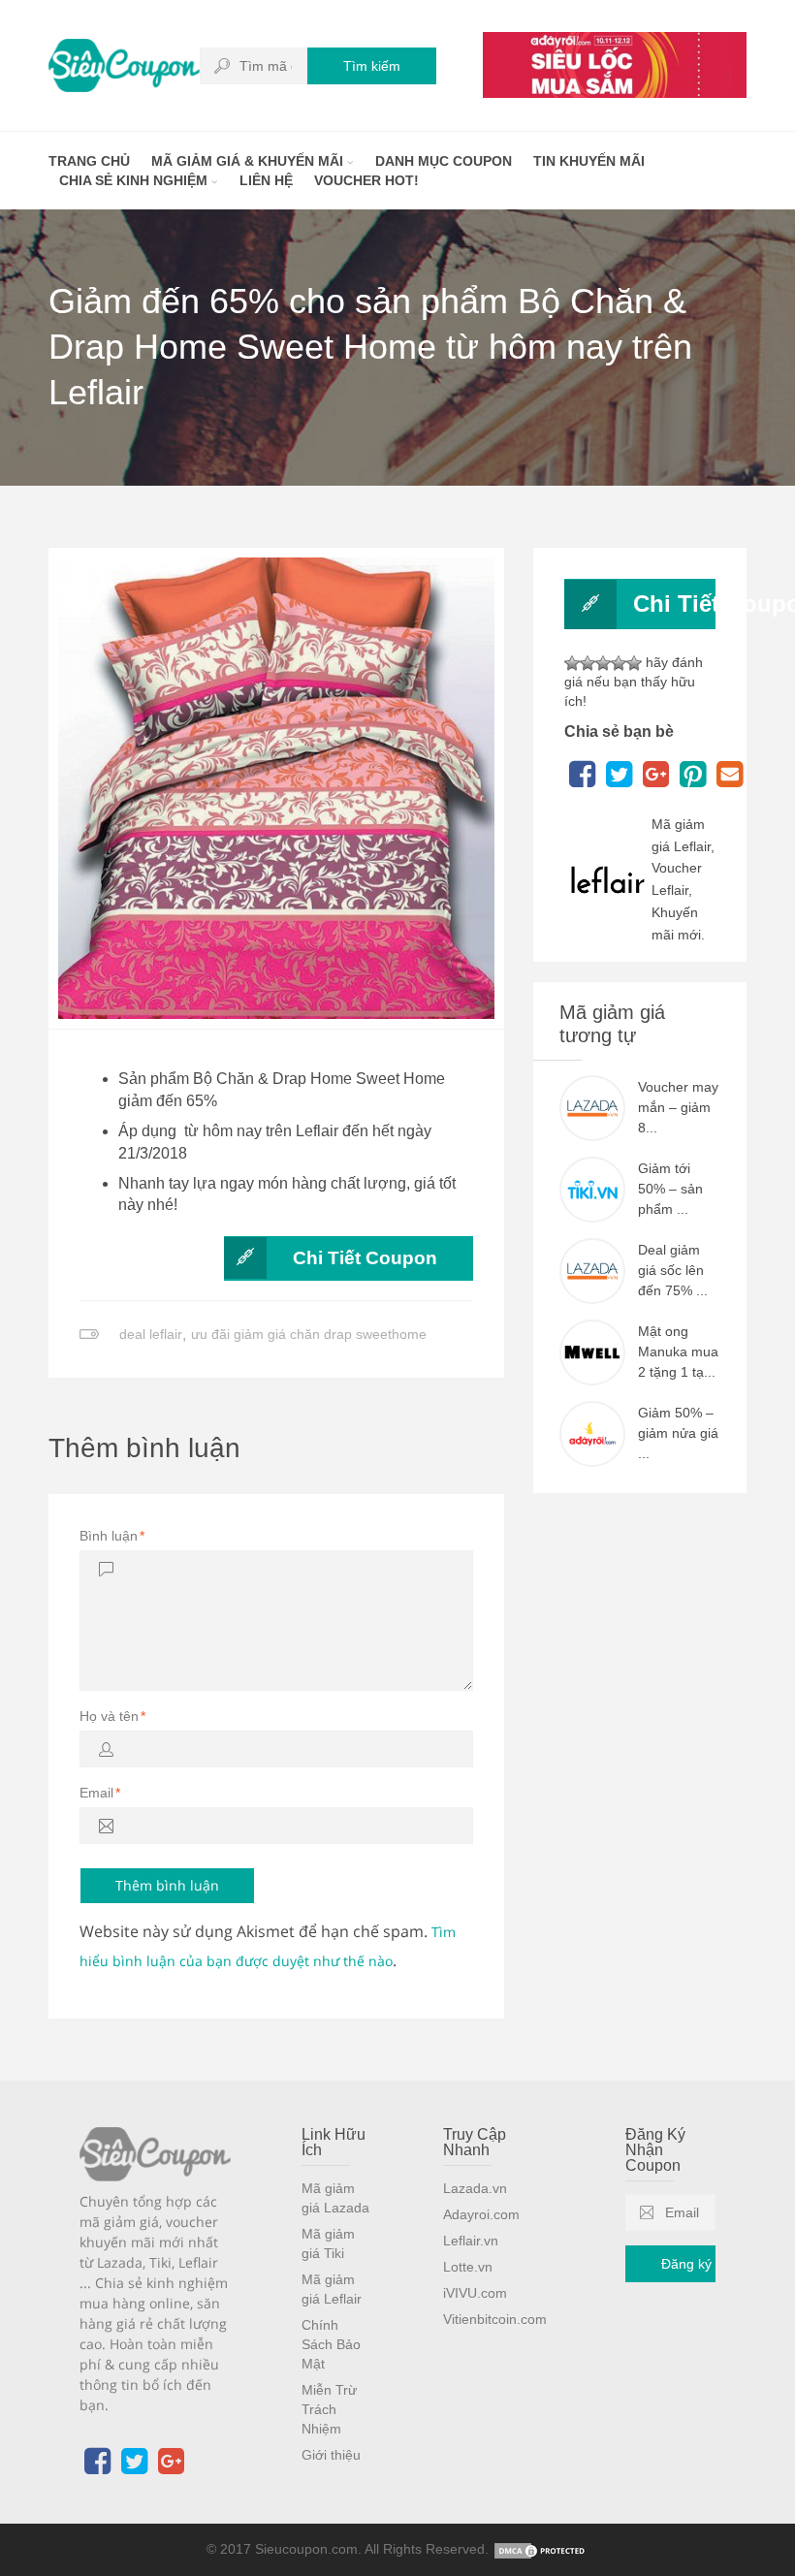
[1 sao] (572, 663)
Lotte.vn (468, 2267)
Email (100, 1793)
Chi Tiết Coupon (365, 1258)
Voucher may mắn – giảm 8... (678, 1107)
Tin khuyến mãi (589, 161)
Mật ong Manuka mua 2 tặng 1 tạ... (678, 1352)
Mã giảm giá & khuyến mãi (249, 161)
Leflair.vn (471, 2241)
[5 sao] (634, 663)
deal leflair (151, 1334)
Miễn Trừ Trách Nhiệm (329, 2409)
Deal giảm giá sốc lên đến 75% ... (673, 1270)
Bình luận (112, 1536)
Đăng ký (686, 2264)
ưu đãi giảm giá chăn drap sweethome (309, 1334)
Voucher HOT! (366, 180)
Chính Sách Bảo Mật (331, 2344)
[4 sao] (619, 663)
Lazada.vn (475, 2188)
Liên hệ (266, 180)
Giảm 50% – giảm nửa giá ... (678, 1433)
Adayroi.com (481, 2214)
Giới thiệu (331, 2455)
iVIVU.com (475, 2293)
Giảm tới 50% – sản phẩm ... (670, 1189)
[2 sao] (588, 663)
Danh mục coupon (444, 161)
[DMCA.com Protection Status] (541, 2549)
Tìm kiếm (372, 66)
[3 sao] (603, 663)
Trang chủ (89, 161)
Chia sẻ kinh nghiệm (135, 180)
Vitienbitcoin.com (495, 2319)
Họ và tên (112, 1716)
